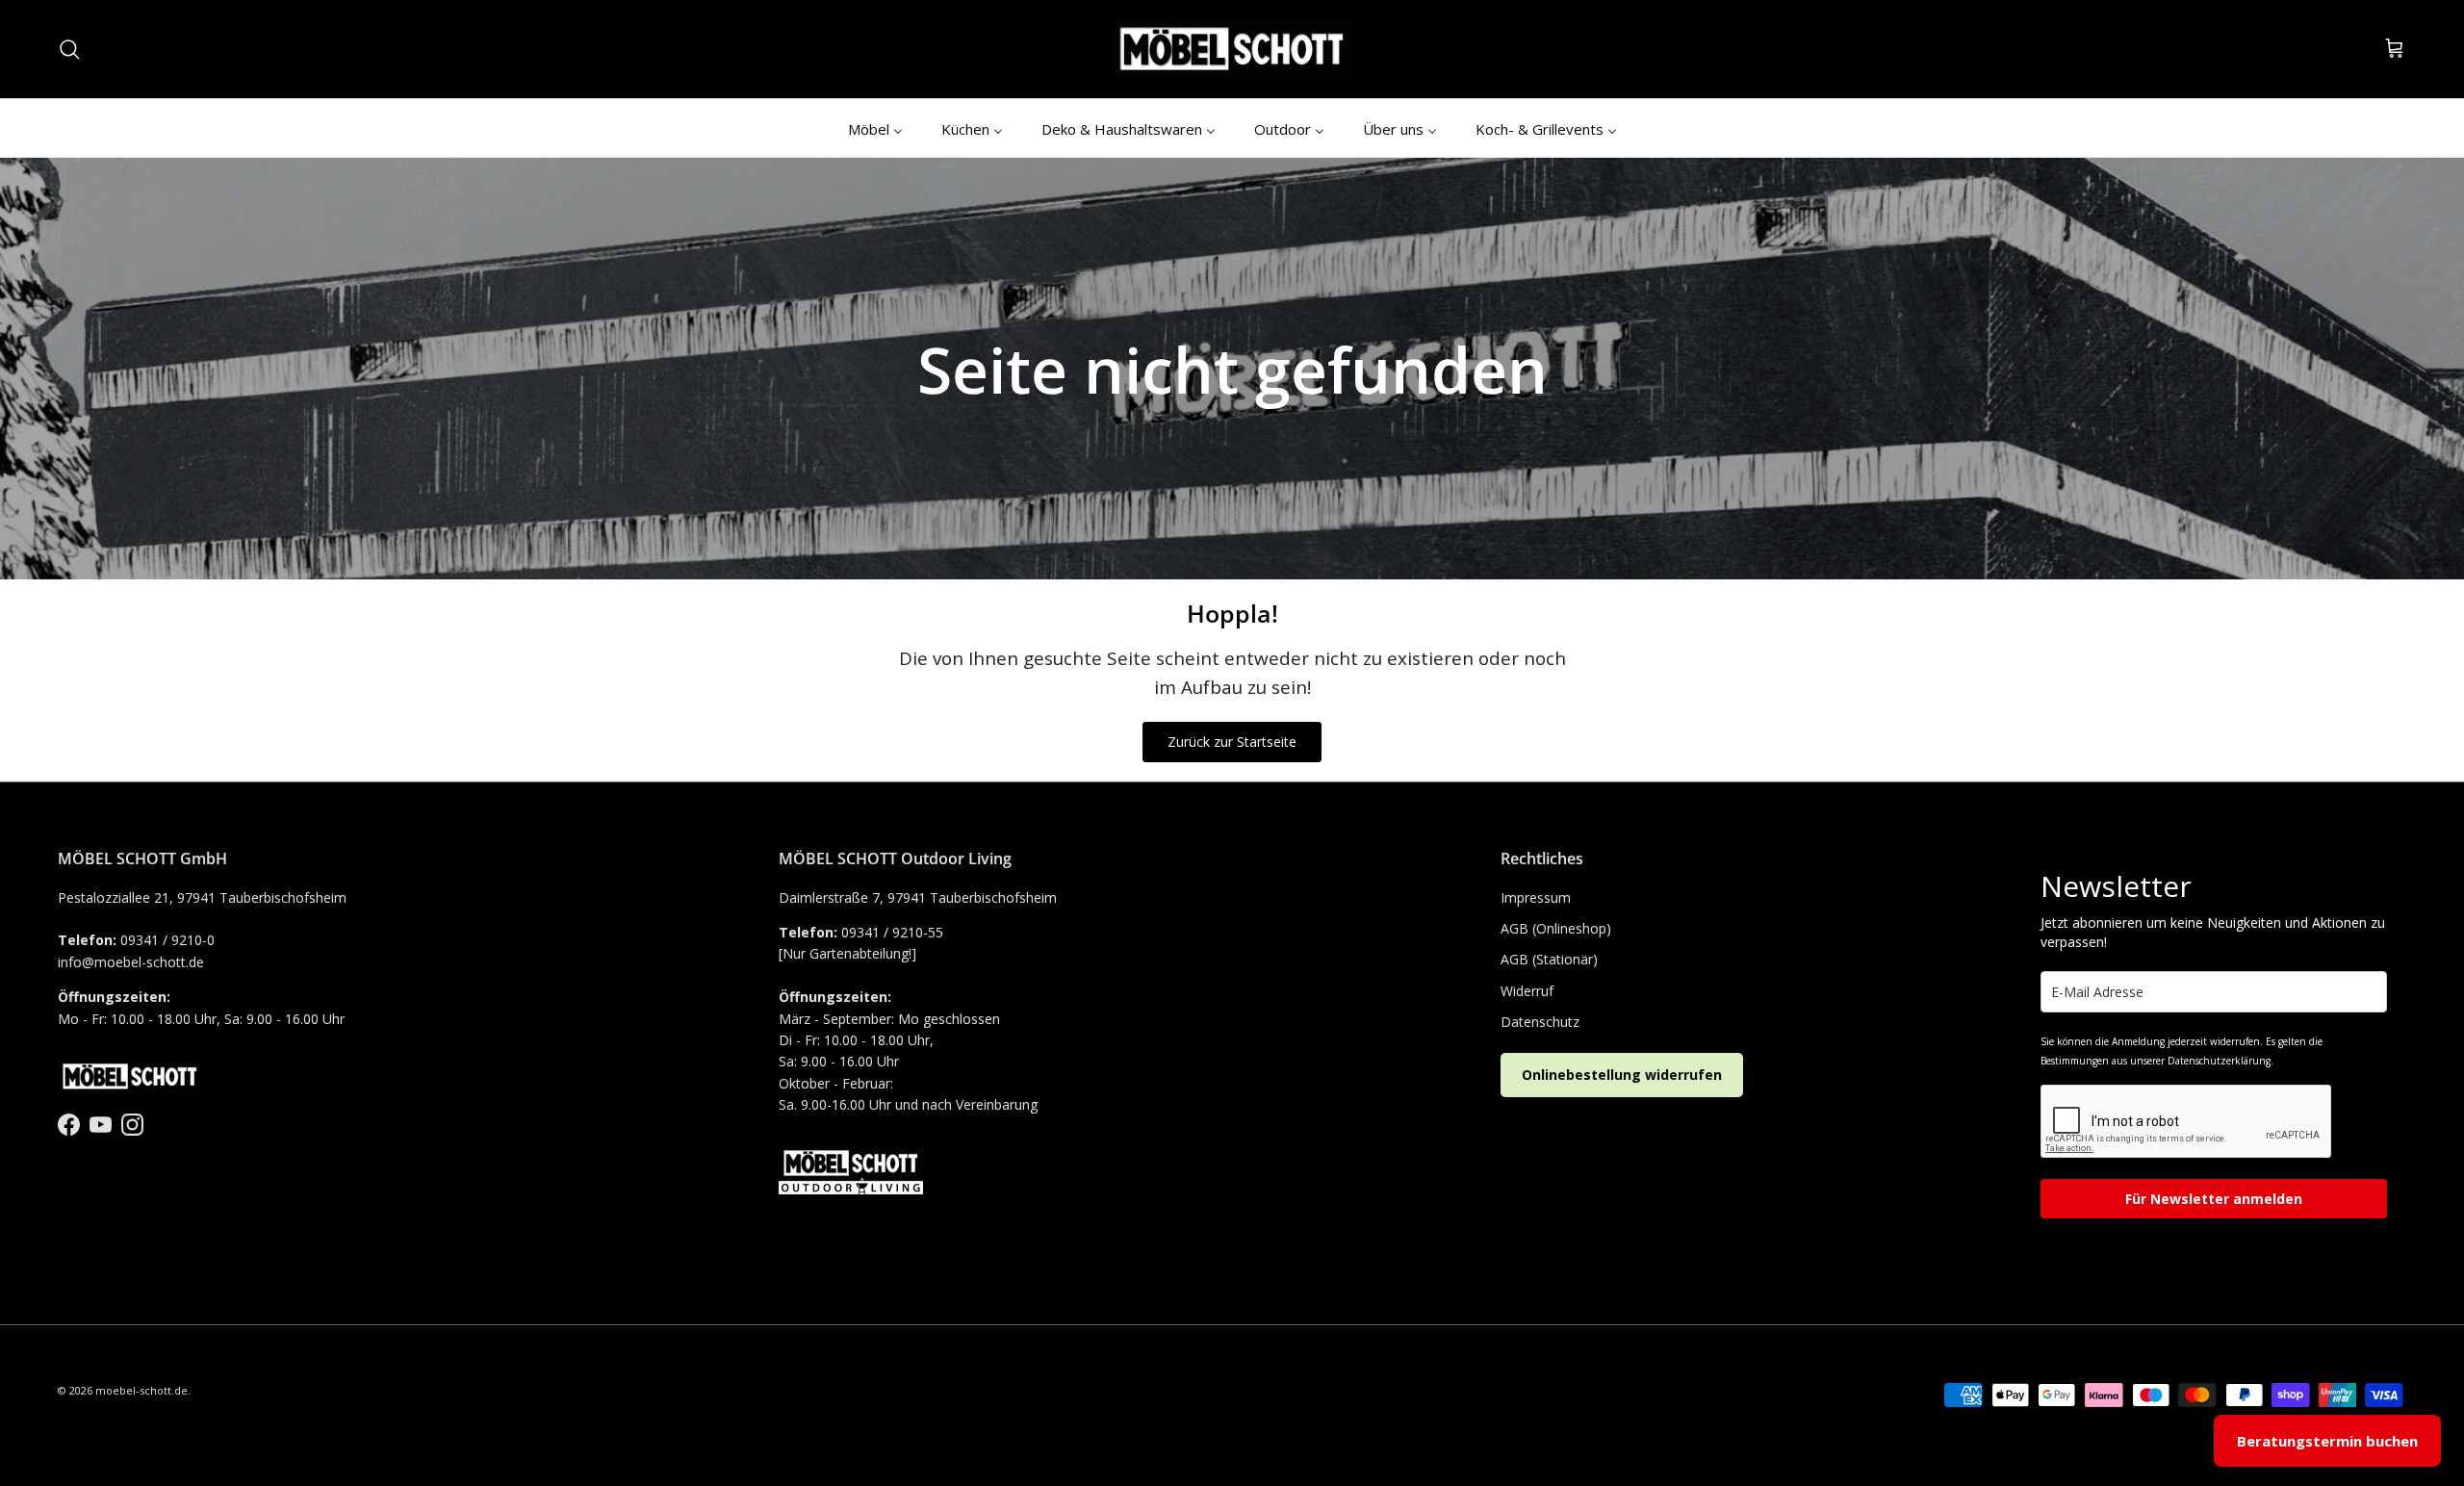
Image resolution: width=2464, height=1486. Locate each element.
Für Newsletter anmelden (2214, 1199)
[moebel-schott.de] (1232, 49)
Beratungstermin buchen (2327, 1441)
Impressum (1536, 897)
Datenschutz (1540, 1022)
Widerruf (1527, 991)
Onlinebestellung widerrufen (1622, 1075)
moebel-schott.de (141, 1390)
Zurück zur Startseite (1232, 742)
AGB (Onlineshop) (1556, 928)
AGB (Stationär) (1549, 959)
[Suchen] (69, 49)
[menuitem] (875, 128)
